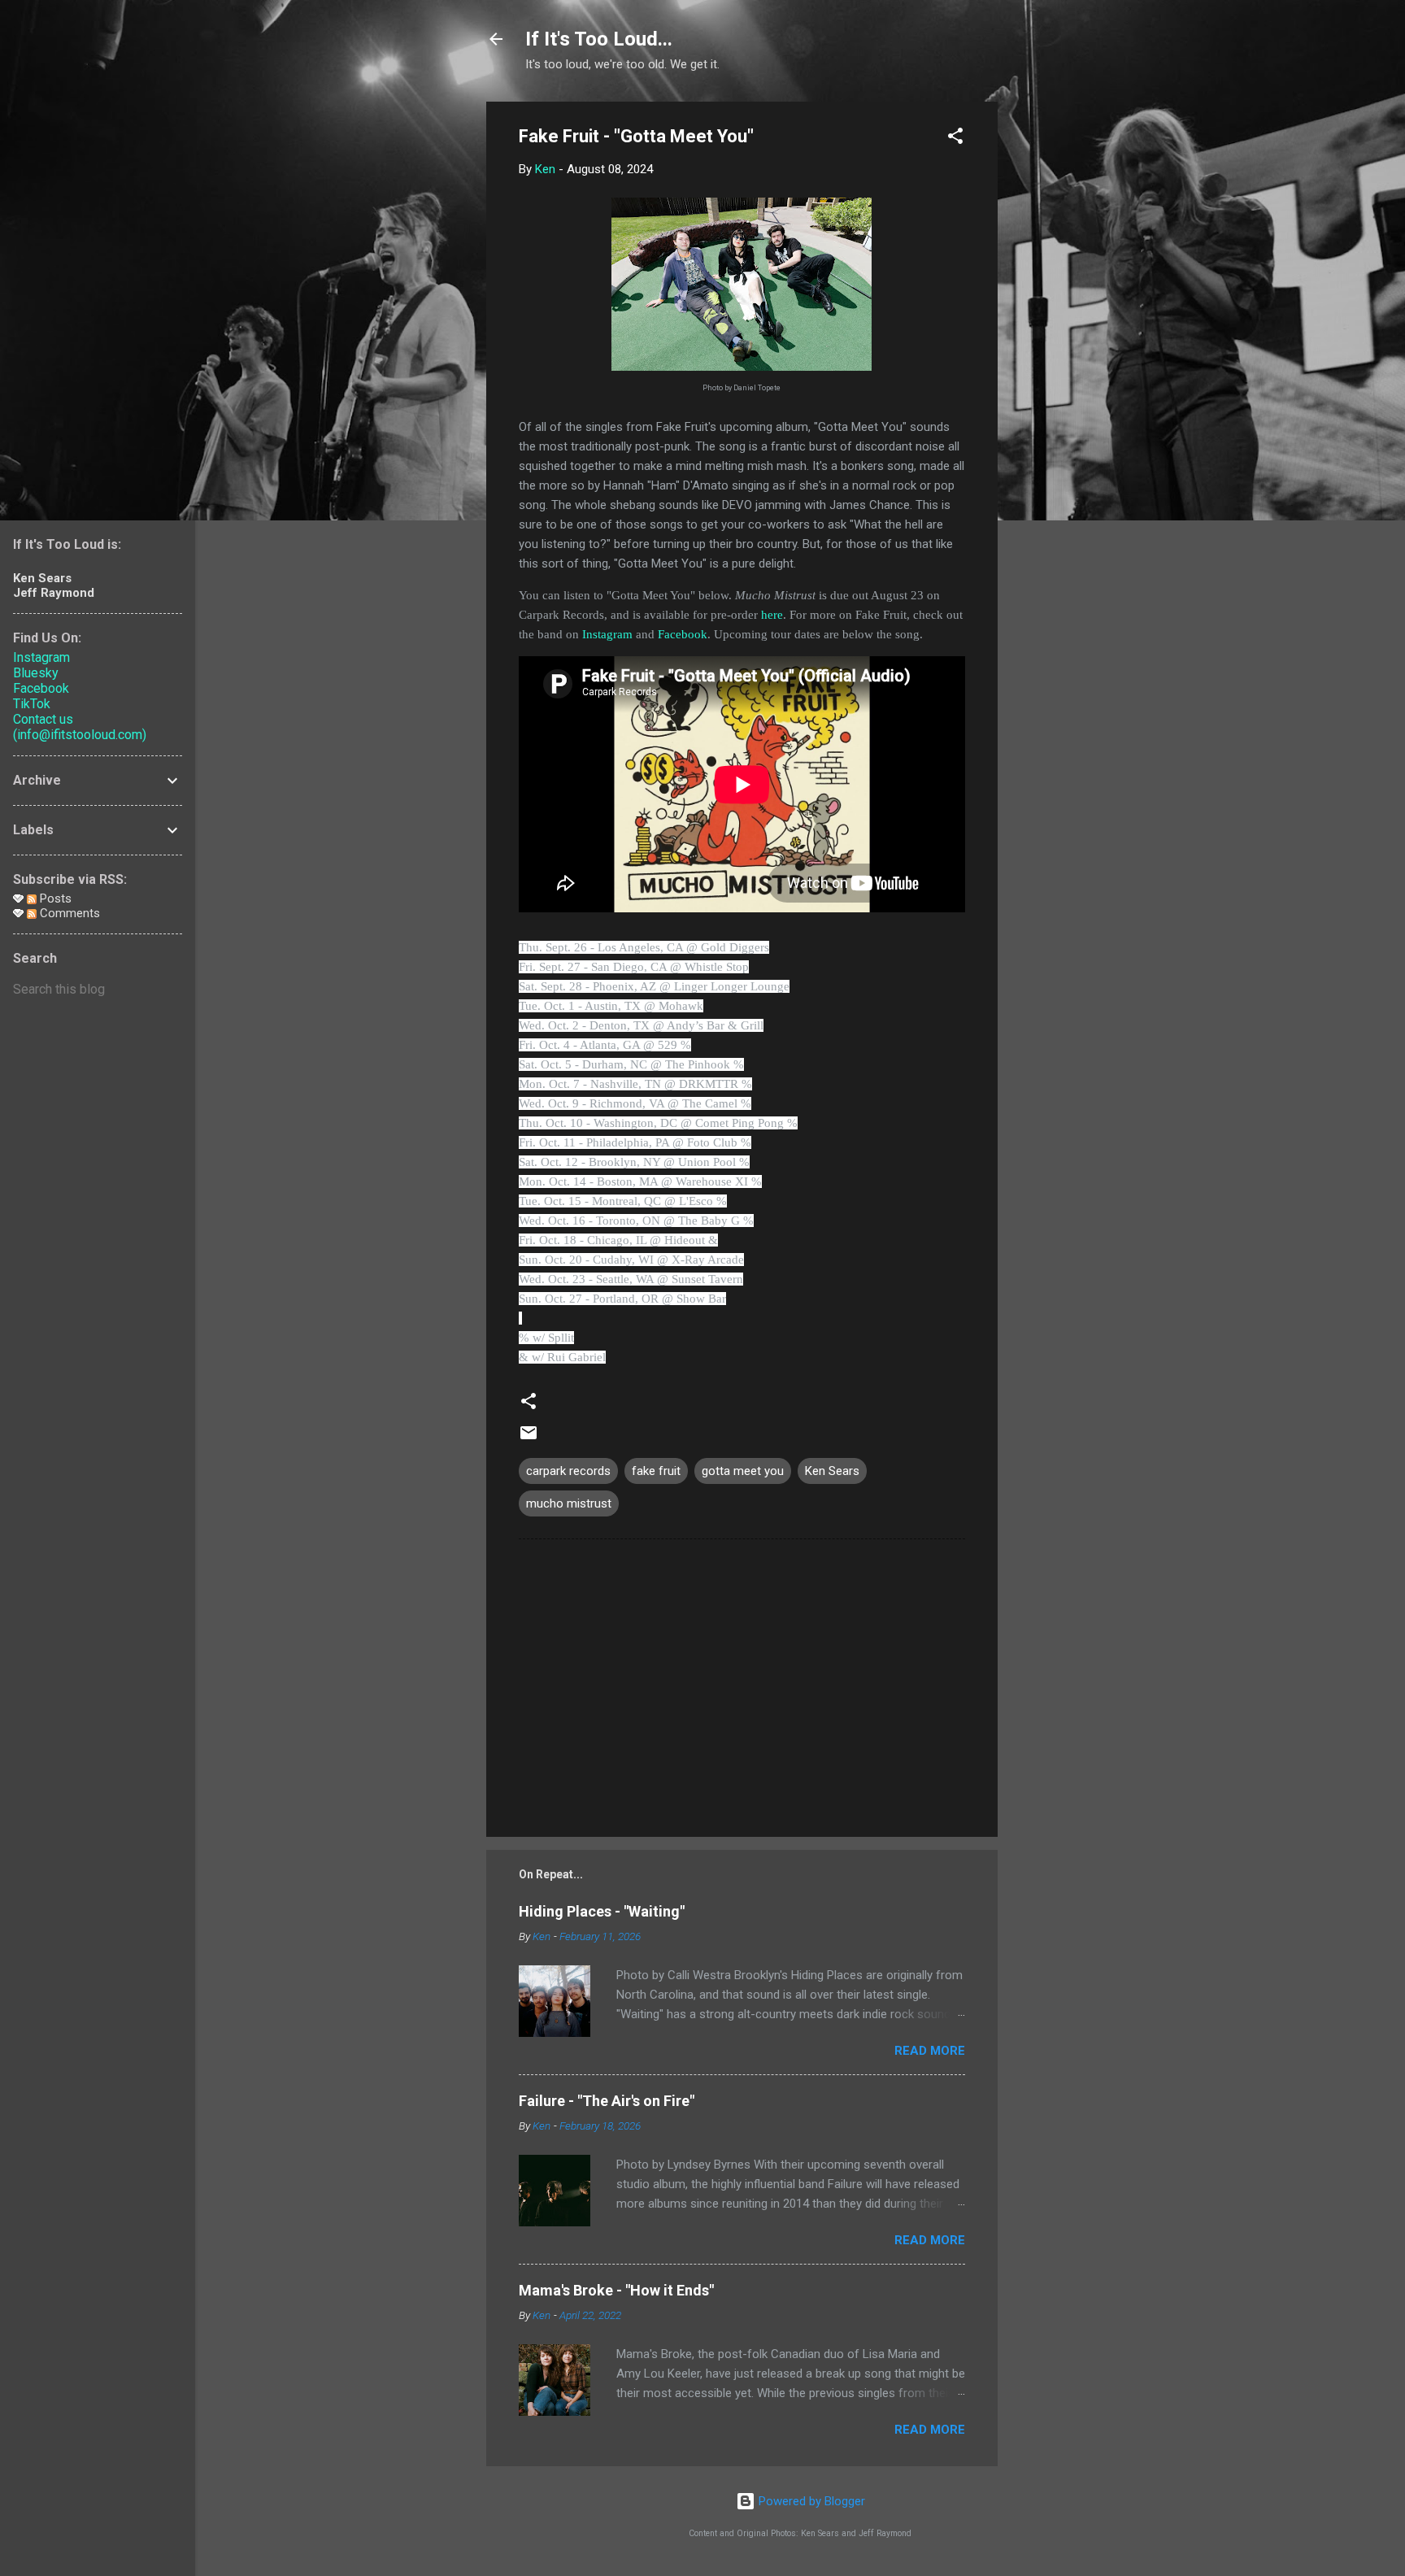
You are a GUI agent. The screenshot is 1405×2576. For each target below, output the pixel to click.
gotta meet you (743, 1471)
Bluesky (36, 673)
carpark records (568, 1471)
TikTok (32, 704)
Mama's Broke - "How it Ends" (616, 2290)
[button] (955, 139)
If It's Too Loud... (599, 39)
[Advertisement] (1063, 346)
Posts (54, 899)
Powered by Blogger (810, 2501)
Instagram (607, 634)
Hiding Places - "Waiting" (602, 1911)
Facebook (683, 634)
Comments (68, 913)
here (772, 615)
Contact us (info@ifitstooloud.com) (80, 727)
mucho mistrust (569, 1503)
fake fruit (656, 1471)
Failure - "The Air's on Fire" (607, 2101)
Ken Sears (832, 1471)
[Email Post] (529, 1438)
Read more (930, 2051)
